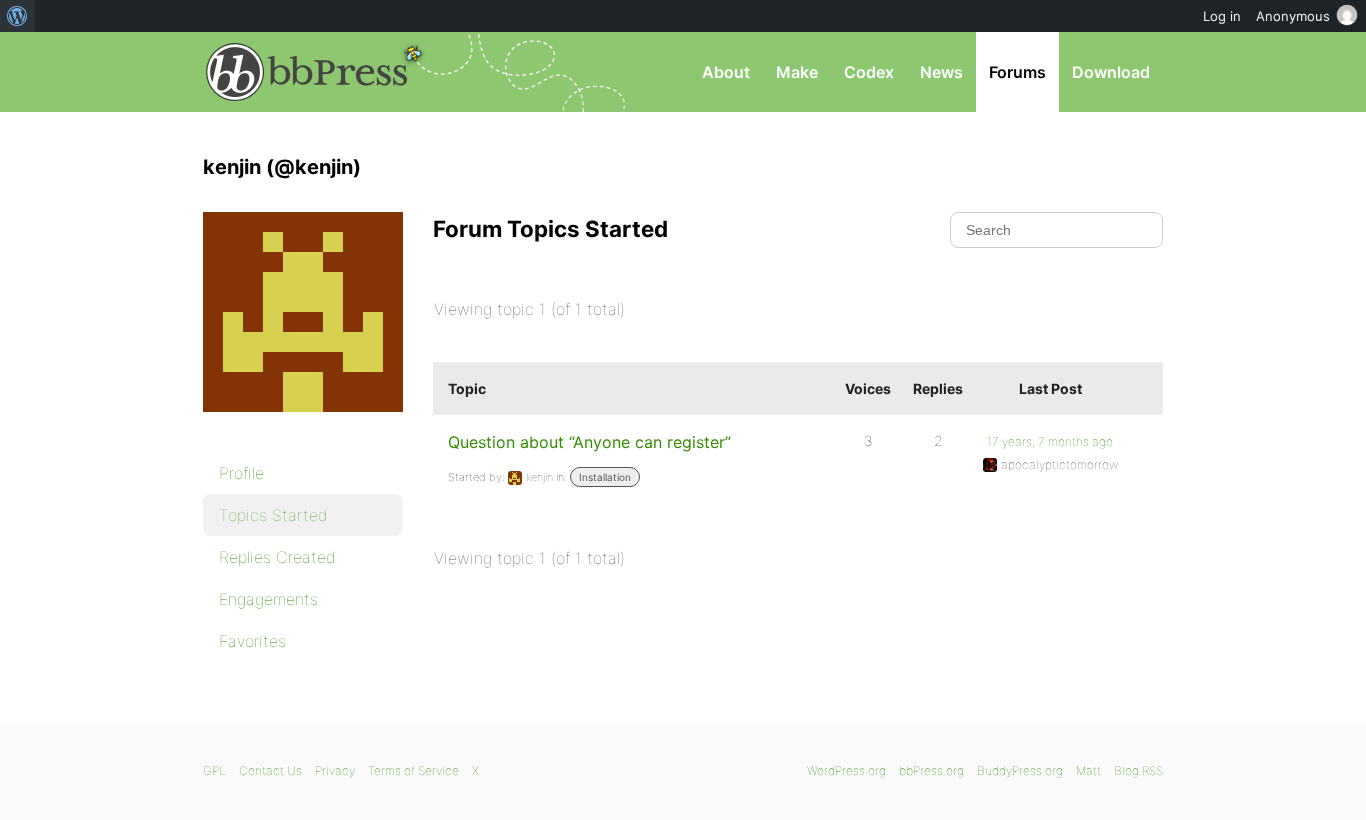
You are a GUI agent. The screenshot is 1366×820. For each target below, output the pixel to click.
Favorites (252, 641)
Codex (869, 72)
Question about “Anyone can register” (589, 442)
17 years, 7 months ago (1050, 441)
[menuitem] (17, 16)
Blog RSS (1138, 770)
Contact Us (270, 770)
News (941, 72)
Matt (1088, 770)
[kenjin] (303, 426)
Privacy (335, 770)
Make (797, 72)
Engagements (268, 599)
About (726, 72)
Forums (1017, 72)
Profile (241, 473)
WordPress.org (846, 770)
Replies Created (277, 557)
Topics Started (273, 515)
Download (1111, 72)
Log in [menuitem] (1222, 16)
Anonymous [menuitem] (1293, 16)
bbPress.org (307, 72)
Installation (605, 477)
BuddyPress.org (1020, 770)
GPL (214, 770)
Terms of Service (413, 770)
